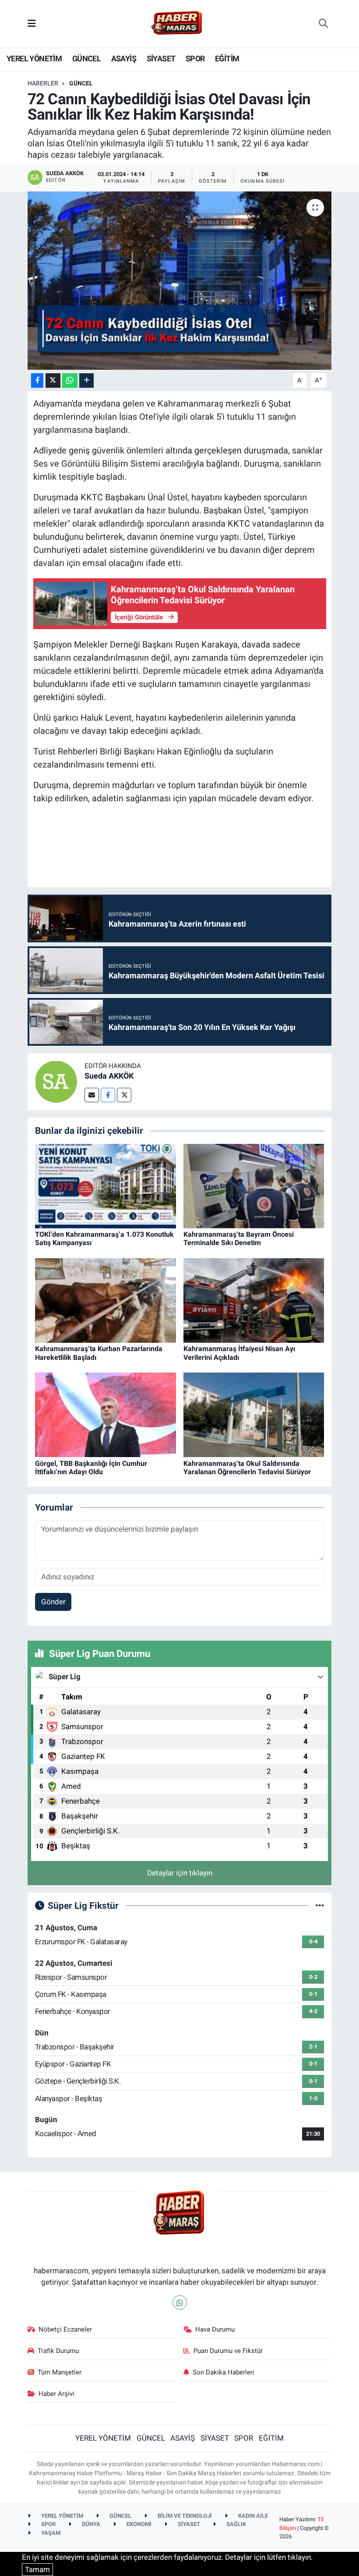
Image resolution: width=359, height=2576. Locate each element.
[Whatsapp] (180, 2302)
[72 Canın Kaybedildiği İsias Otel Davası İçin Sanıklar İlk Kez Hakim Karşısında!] (180, 281)
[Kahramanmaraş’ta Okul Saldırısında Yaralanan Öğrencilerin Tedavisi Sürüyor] (254, 1414)
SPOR (195, 58)
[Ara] (323, 24)
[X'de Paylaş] (53, 380)
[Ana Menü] (32, 23)
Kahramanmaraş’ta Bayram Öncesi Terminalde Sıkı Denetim (239, 1238)
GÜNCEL (86, 58)
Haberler (43, 83)
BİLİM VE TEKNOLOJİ (184, 2516)
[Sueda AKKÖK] (56, 1081)
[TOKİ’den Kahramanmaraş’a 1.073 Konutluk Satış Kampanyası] (106, 1185)
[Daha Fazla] (86, 380)
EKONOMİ (138, 2524)
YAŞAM (50, 2533)
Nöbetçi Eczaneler (65, 2329)
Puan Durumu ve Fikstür (228, 2351)
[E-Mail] (92, 1095)
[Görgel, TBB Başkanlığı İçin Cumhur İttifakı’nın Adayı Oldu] (106, 1414)
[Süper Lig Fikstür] (320, 1905)
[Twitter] (124, 1095)
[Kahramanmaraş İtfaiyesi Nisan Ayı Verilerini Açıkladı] (254, 1300)
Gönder (53, 1602)
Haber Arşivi (56, 2394)
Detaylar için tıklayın (180, 1873)
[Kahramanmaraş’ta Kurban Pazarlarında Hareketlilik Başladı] (106, 1300)
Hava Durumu (215, 2329)
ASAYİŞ (124, 58)
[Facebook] (108, 1095)
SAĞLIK (236, 2524)
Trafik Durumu (58, 2351)
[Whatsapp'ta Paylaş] (70, 380)
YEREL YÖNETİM (34, 58)
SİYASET (161, 58)
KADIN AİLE (252, 2516)
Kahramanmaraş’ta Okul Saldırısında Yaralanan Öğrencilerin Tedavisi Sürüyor (247, 1468)
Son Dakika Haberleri (223, 2372)
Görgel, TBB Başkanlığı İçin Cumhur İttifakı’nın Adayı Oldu (91, 1468)
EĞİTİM (227, 58)
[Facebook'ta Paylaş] (37, 380)
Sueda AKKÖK (109, 1076)
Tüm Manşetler (60, 2372)
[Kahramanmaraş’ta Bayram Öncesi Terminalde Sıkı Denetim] (254, 1185)
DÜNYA (90, 2524)
